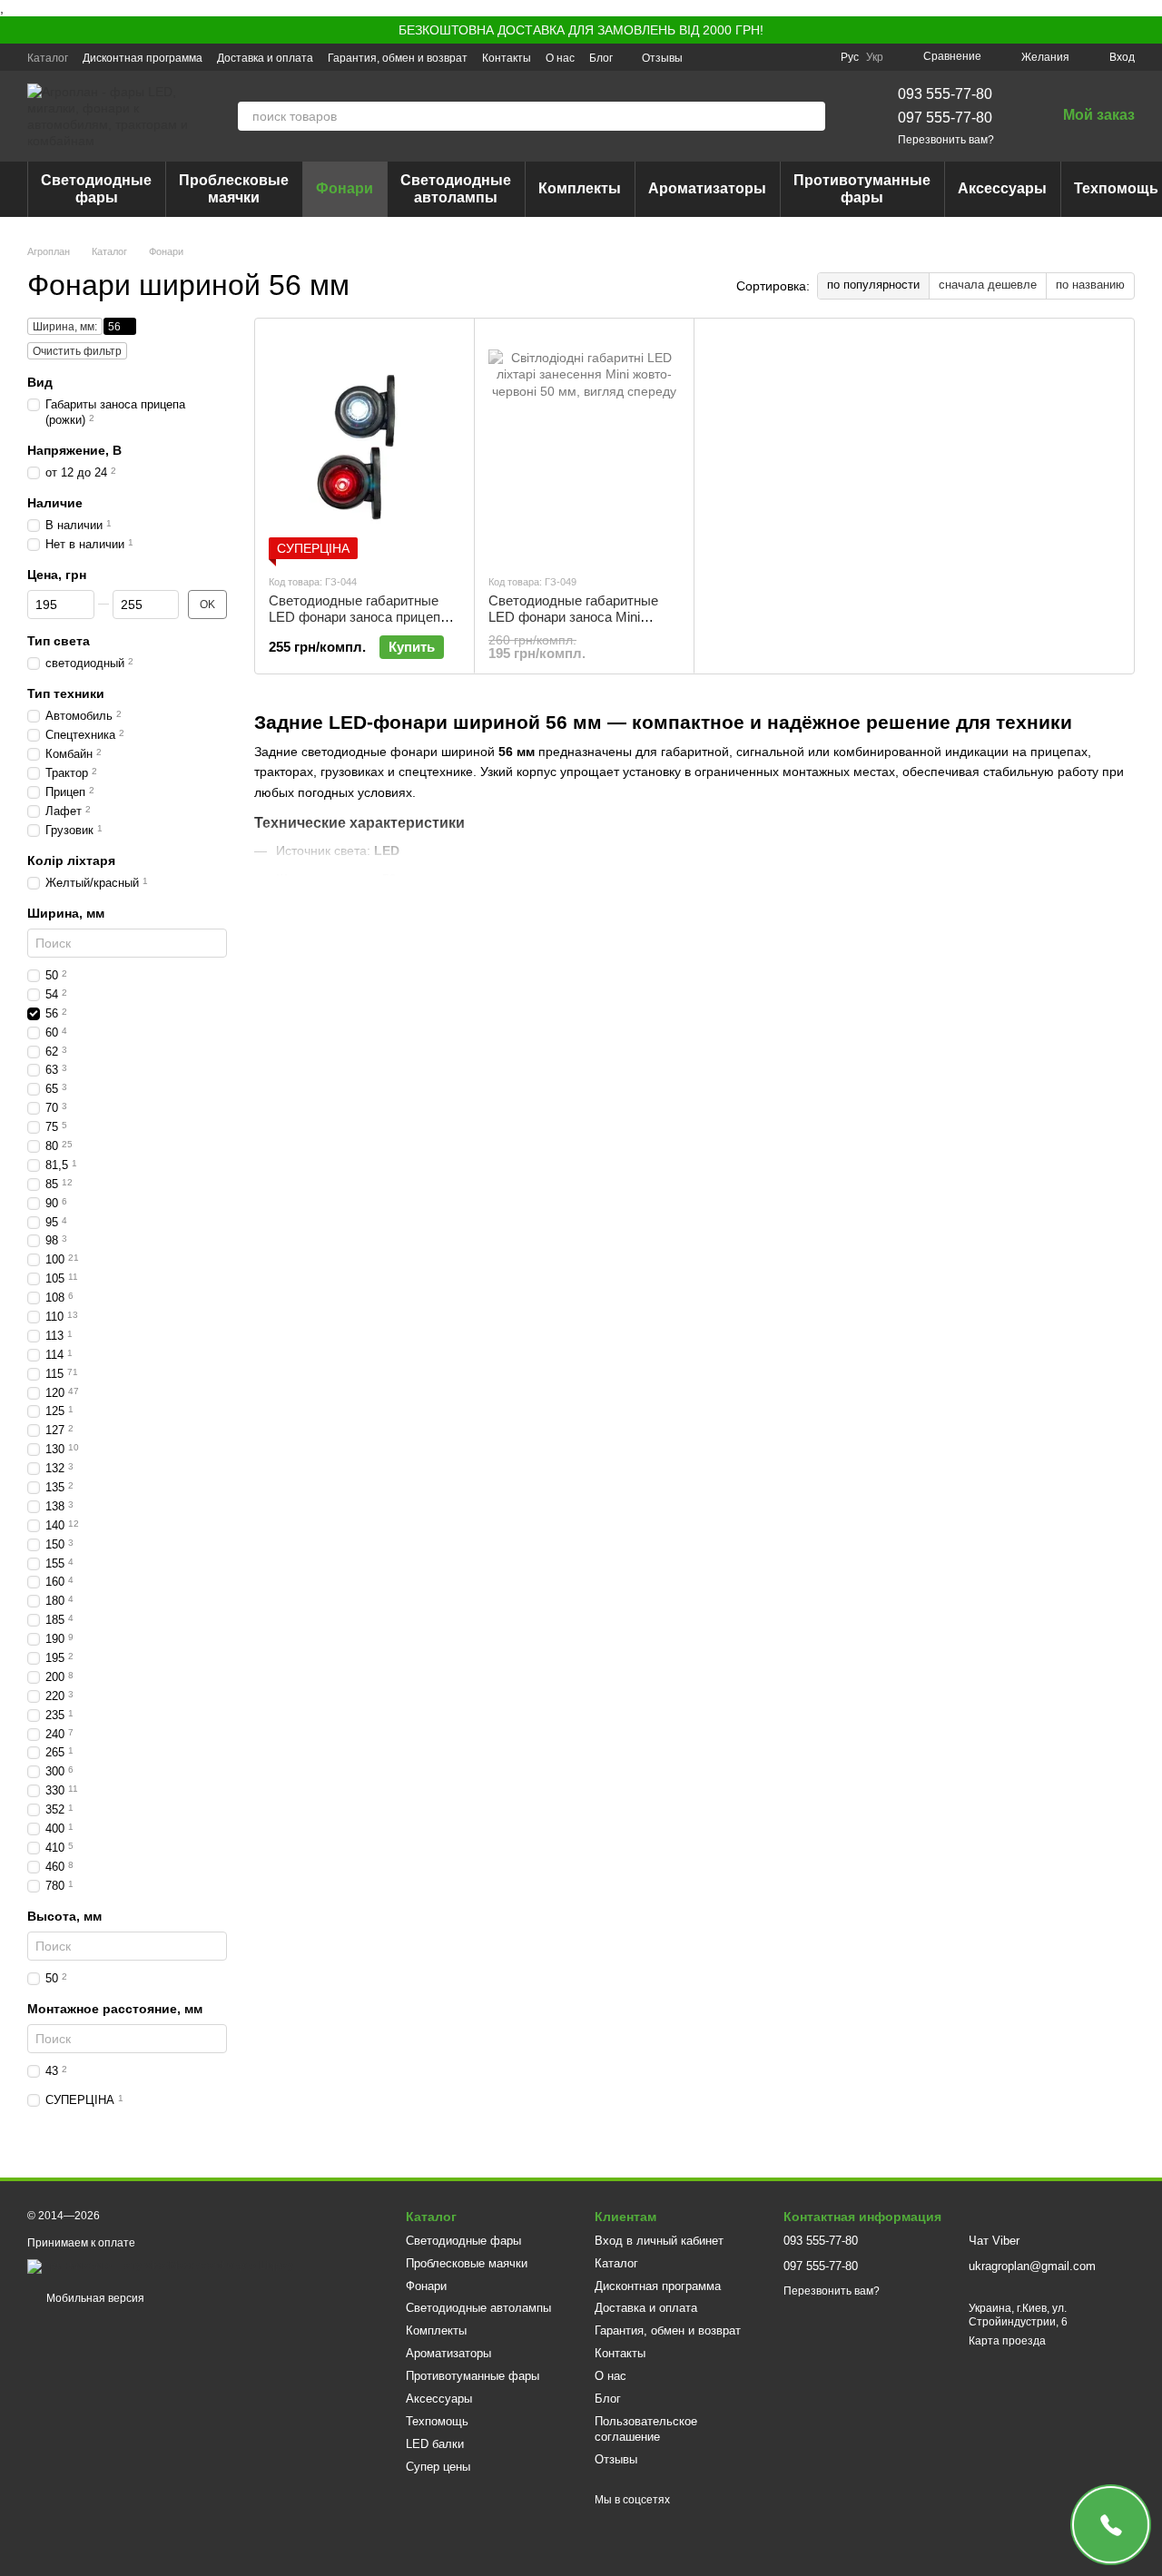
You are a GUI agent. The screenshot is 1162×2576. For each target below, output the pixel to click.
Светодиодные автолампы (456, 188)
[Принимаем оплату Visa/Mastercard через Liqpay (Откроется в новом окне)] (160, 2266)
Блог (601, 58)
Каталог (48, 58)
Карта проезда (1007, 2341)
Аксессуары (1002, 188)
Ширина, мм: (65, 327)
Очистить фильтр (77, 351)
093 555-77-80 (945, 94)
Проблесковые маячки (234, 188)
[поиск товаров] (811, 116)
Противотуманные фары (862, 188)
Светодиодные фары (96, 188)
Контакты (507, 58)
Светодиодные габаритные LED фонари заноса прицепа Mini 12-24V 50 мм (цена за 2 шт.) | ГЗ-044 (358, 625)
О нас (560, 58)
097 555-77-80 (945, 118)
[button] (1147, 30)
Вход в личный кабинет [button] (659, 2241)
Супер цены (438, 2467)
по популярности (873, 285)
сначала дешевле (988, 285)
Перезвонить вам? (946, 140)
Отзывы (662, 58)
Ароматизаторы (707, 188)
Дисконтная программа (143, 58)
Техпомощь (437, 2421)
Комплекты (580, 188)
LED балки (435, 2444)
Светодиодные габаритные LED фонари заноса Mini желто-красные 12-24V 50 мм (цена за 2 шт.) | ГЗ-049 (579, 625)
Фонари (345, 188)
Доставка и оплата (265, 58)
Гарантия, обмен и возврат (398, 58)
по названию (1090, 285)
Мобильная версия (94, 2298)
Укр (875, 57)
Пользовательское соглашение (646, 2429)
